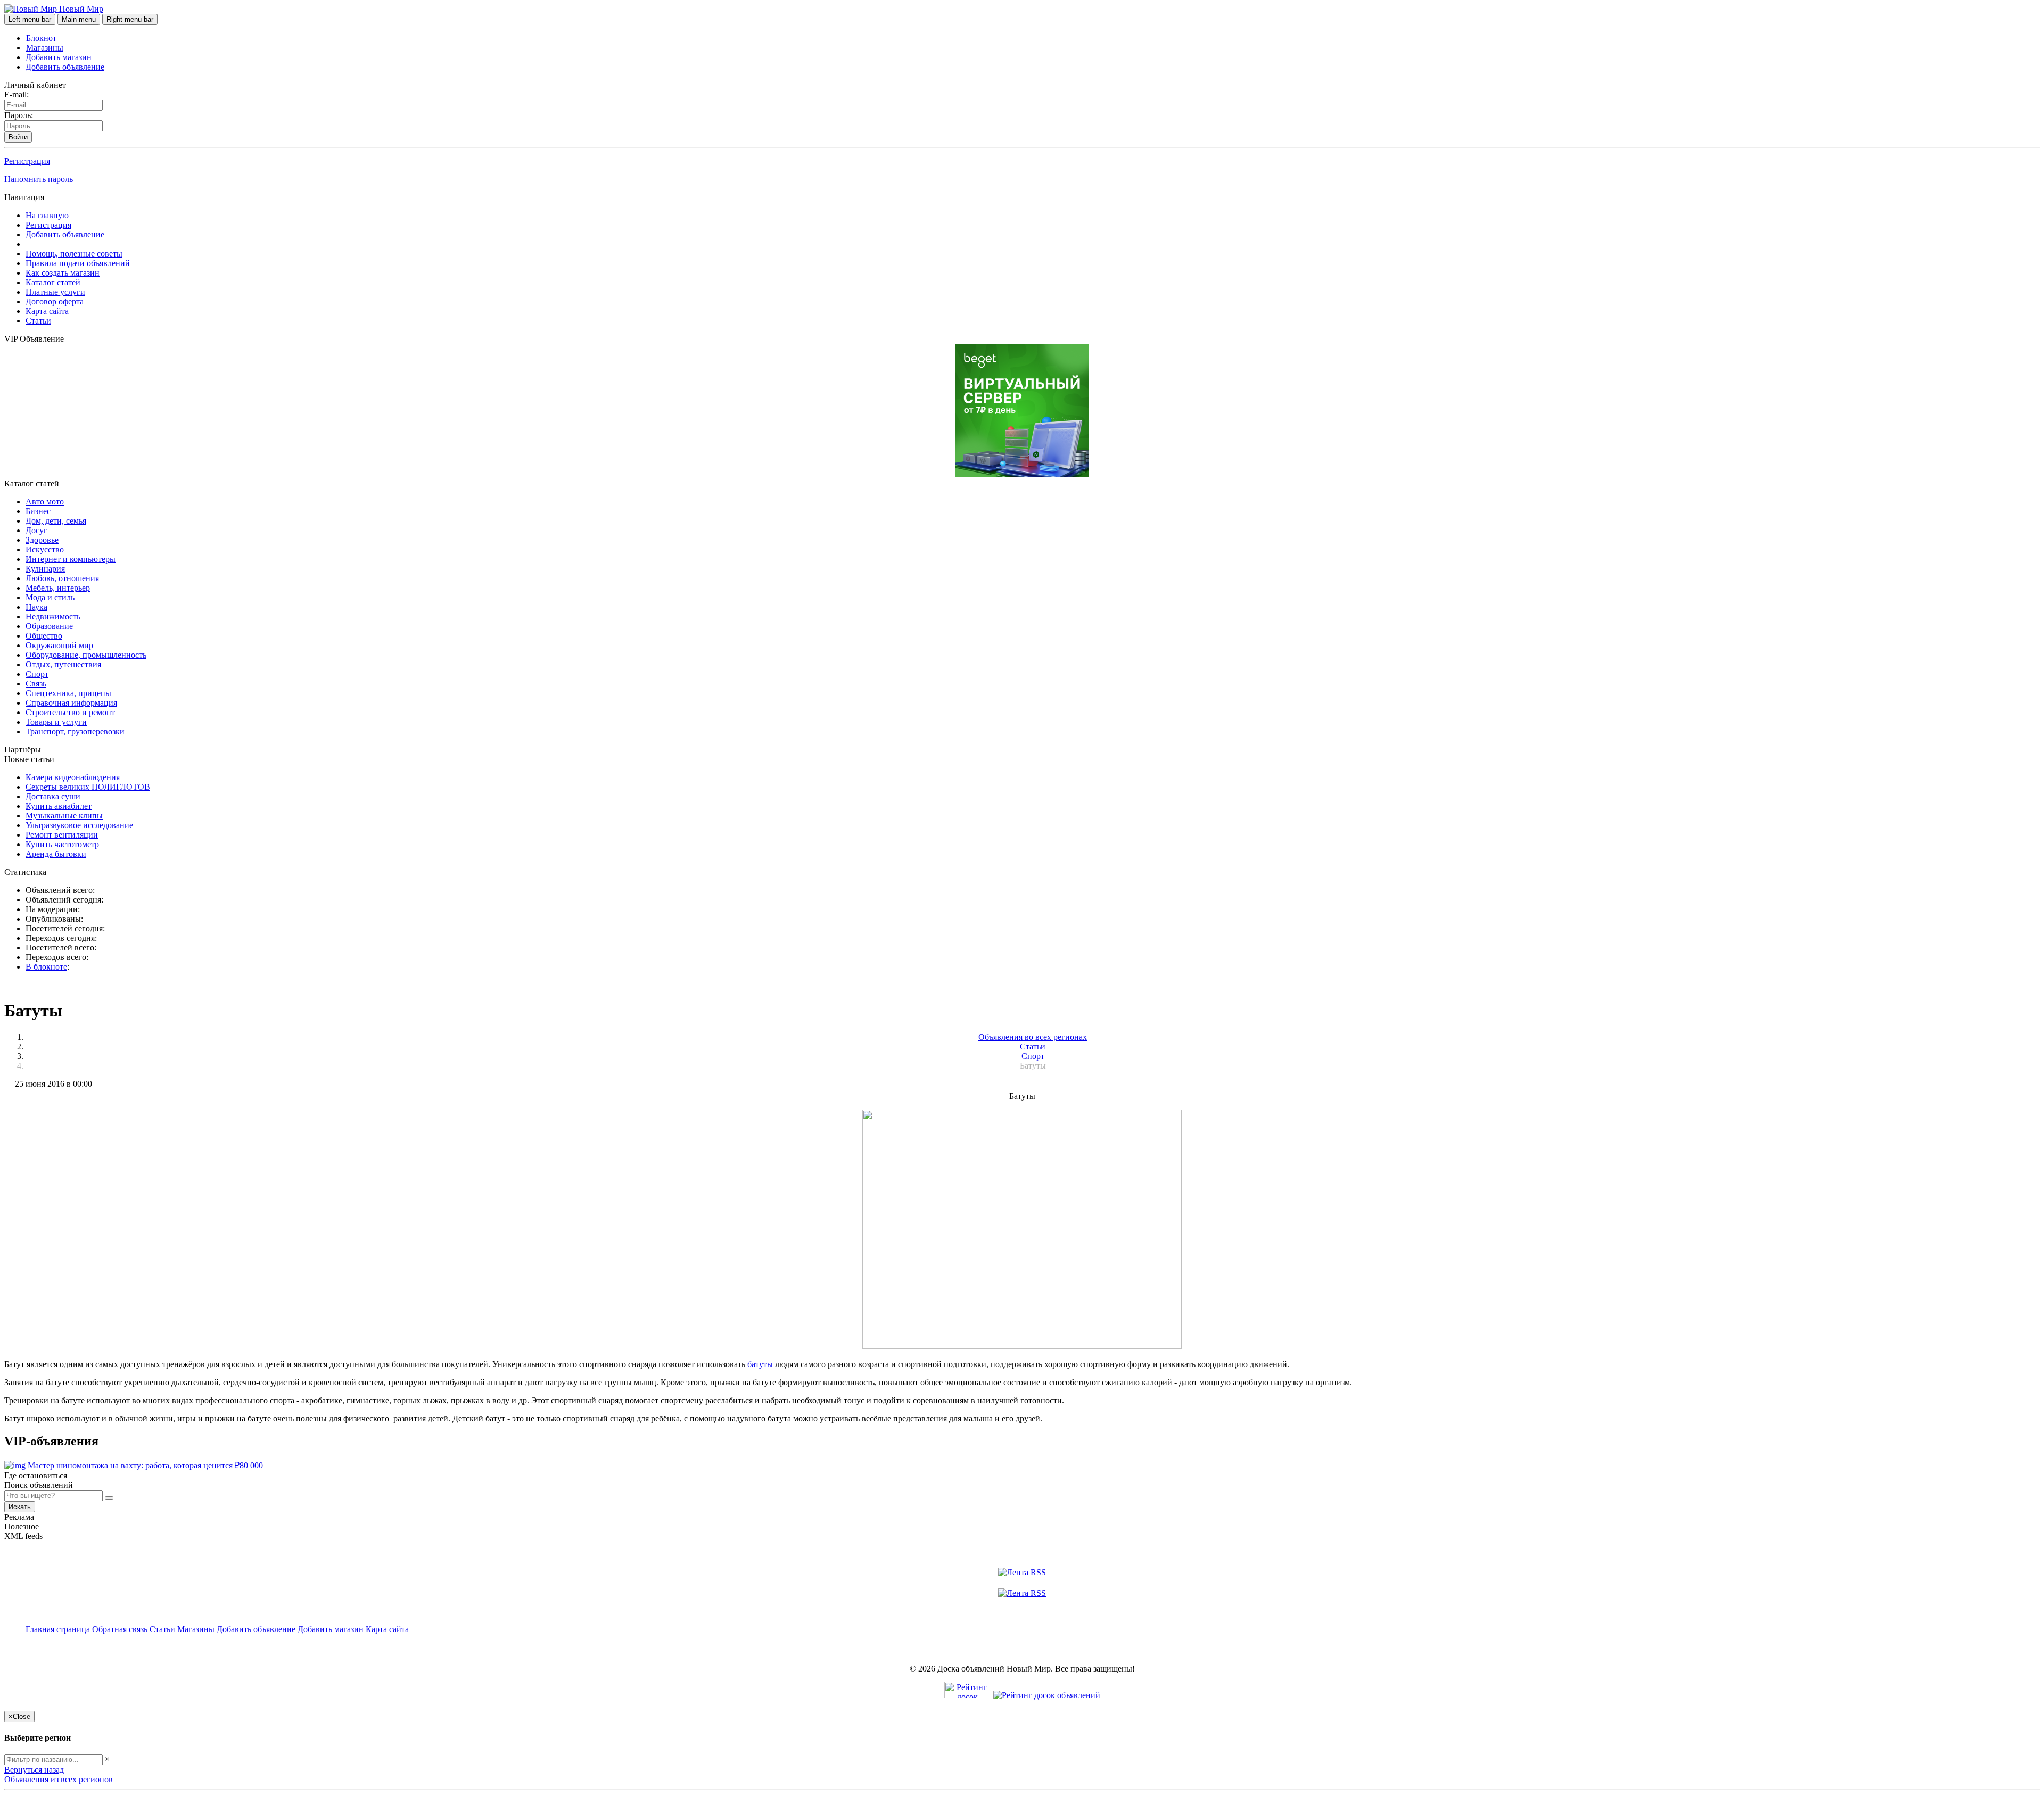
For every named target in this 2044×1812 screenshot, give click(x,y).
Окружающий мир (59, 645)
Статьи (38, 321)
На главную (47, 215)
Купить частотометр (62, 844)
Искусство (45, 549)
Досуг (36, 530)
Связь (36, 684)
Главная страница (59, 1629)
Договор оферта (55, 301)
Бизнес (38, 511)
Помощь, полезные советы (74, 254)
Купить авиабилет (59, 806)
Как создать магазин (63, 273)
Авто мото (45, 502)
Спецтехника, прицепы (68, 693)
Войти (18, 137)
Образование (49, 626)
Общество (44, 636)
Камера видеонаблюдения (73, 777)
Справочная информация (71, 703)
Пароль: (19, 115)
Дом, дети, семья (56, 521)
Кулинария (45, 569)
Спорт (37, 674)
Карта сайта (47, 311)
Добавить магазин (59, 57)
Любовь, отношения (62, 578)
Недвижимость (53, 617)
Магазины (45, 48)
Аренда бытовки (56, 854)
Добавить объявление (65, 67)
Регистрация (27, 161)
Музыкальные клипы (64, 816)
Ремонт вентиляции (62, 835)
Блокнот (41, 38)
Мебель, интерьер (58, 588)
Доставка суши (53, 796)
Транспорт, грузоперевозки (75, 731)
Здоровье (42, 540)
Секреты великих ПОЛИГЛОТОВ (88, 787)
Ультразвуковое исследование (79, 825)
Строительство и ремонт (70, 712)
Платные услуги (55, 292)
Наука (36, 607)
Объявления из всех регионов (59, 1779)
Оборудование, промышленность (86, 655)
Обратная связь (120, 1629)
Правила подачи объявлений (78, 263)
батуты (760, 1364)
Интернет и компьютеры (71, 559)
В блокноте (46, 967)
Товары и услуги (56, 722)
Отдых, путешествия (63, 664)
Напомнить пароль (39, 179)
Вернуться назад (34, 1770)
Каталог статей (53, 282)
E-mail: (17, 94)
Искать (20, 1507)
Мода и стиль (50, 597)
